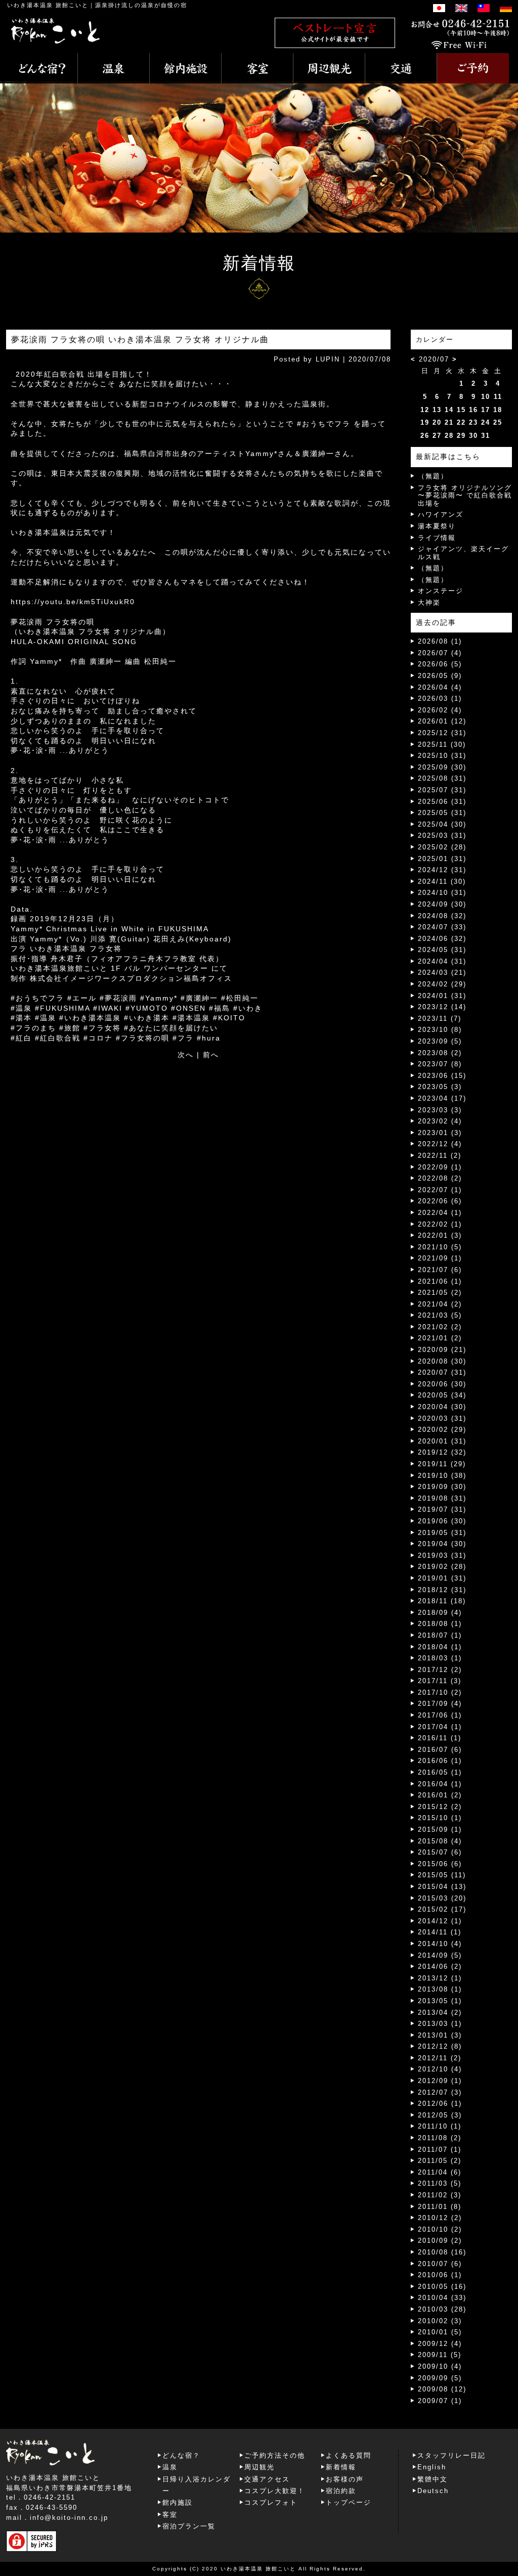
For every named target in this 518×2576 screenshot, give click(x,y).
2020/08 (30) (442, 1361)
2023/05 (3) (440, 1087)
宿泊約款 (341, 2491)
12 (425, 410)
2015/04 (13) (442, 1887)
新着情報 (341, 2467)
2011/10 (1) (440, 2126)
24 (486, 422)
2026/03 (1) (440, 698)
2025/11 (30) (442, 744)
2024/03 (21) (442, 973)
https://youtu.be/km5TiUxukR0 (73, 602)
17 (486, 410)
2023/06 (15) (442, 1076)
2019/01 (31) (442, 1578)
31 (486, 436)
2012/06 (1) (440, 2104)
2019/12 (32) (442, 1452)
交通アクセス (267, 2479)
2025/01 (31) (442, 859)
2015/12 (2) (440, 1807)
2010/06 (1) (440, 2275)
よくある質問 (349, 2455)
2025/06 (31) (442, 802)
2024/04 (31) (442, 961)
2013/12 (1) (440, 1978)
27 (437, 436)
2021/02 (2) (440, 1327)
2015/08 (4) (440, 1841)
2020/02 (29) (442, 1430)
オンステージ (441, 591)
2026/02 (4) (440, 710)
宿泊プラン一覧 (189, 2526)
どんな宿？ (181, 2455)
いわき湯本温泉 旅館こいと (48, 5)
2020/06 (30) (442, 1384)
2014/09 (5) (440, 1955)
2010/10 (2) (440, 2229)
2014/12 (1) (440, 1921)
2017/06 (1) (440, 1715)
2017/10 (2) (440, 1692)
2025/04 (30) (442, 824)
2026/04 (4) (440, 687)
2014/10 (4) (440, 1944)
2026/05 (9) (440, 676)
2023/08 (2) (440, 1053)
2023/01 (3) (440, 1133)
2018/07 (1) (440, 1635)
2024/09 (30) (442, 904)
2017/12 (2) (440, 1670)
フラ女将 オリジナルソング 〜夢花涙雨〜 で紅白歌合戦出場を (465, 495)
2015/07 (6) (440, 1852)
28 (449, 436)
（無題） (433, 476)
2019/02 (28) (442, 1567)
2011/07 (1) (440, 2150)
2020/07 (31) (442, 1372)
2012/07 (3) (440, 2092)
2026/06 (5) (440, 664)
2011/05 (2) (440, 2161)
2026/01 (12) (442, 721)
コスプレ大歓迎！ (275, 2491)
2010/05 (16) (442, 2287)
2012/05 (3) (440, 2115)
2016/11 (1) (440, 1738)
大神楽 (429, 602)
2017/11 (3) (440, 1681)
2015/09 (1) (440, 1829)
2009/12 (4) (440, 2344)
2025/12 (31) (442, 733)
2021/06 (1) (440, 1281)
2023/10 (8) (440, 1030)
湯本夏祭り (437, 526)
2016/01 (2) (440, 1795)
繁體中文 (433, 2479)
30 (473, 436)
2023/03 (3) (440, 1110)
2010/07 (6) (440, 2264)
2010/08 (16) (442, 2252)
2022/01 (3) (440, 1235)
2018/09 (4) (440, 1613)
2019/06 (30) (442, 1521)
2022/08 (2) (440, 1178)
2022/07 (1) (440, 1190)
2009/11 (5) (440, 2355)
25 (498, 422)
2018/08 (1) (440, 1624)
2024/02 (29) (442, 984)
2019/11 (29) (442, 1464)
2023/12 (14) (442, 1007)
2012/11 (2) (440, 2058)
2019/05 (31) (442, 1533)
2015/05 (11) (442, 1875)
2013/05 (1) (440, 2001)
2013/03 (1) (440, 2024)
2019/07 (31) (442, 1509)
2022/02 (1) (440, 1224)
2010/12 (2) (440, 2218)
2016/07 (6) (440, 1750)
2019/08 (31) (442, 1498)
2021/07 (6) (440, 1270)
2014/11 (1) (440, 1932)
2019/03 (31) (442, 1555)
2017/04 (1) (440, 1727)
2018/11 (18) (442, 1601)
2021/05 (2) (440, 1293)
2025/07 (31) (442, 790)
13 (437, 410)
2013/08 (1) (440, 1989)
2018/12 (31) (442, 1590)
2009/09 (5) (440, 2378)
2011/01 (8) (440, 2207)
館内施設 (178, 2502)
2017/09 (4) (440, 1704)
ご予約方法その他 (275, 2455)
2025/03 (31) (442, 835)
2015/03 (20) (442, 1898)
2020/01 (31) (442, 1441)
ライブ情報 (437, 538)
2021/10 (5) (440, 1247)
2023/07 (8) (440, 1064)
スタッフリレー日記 (451, 2455)
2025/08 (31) (442, 778)
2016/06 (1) (440, 1761)
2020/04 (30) (442, 1407)
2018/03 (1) (440, 1658)
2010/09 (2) (440, 2241)
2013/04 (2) (440, 2013)
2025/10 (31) (442, 756)
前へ (211, 1055)
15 (461, 410)
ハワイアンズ (441, 514)
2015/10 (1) (440, 1818)
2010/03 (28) (442, 2309)
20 (437, 422)
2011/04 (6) (440, 2172)
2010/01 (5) (440, 2332)
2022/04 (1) (440, 1213)
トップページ (349, 2502)
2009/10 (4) (440, 2366)
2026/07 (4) (440, 653)
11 (498, 397)
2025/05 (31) (442, 813)
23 (473, 422)
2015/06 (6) (440, 1864)
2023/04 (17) (442, 1098)
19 (425, 422)
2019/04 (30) (442, 1544)
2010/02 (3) (440, 2321)
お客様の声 (345, 2479)
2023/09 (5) (440, 1041)
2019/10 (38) (442, 1476)
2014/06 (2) (440, 1967)
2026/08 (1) (440, 641)
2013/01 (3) (440, 2035)
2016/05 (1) (440, 1772)
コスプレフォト (271, 2502)
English (432, 2467)
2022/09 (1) (440, 1167)
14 (449, 410)
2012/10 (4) (440, 2069)
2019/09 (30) (442, 1487)
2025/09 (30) (442, 767)
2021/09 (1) (440, 1258)
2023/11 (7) (440, 1019)
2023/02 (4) (440, 1121)
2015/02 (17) (442, 1909)
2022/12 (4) (440, 1144)
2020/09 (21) (442, 1350)
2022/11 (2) (440, 1156)
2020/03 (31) (442, 1418)
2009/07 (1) (440, 2401)
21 (449, 422)
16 (473, 410)
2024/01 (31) (442, 996)
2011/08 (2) (440, 2138)
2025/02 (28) (442, 847)
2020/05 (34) (442, 1395)
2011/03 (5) (440, 2183)
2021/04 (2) (440, 1304)
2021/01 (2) (440, 1338)
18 (498, 410)
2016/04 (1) (440, 1784)
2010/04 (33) (442, 2298)
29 (461, 436)
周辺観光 (260, 2467)
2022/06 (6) (440, 1201)
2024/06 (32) (442, 939)
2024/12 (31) (442, 870)
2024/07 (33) (442, 927)
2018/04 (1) (440, 1647)
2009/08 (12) (442, 2389)
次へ (186, 1055)
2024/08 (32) (442, 916)
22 (461, 422)
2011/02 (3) (440, 2195)
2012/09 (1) (440, 2081)
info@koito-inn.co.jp (69, 2518)
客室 (170, 2515)
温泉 (170, 2467)
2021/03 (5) (440, 1315)
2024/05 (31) (442, 950)
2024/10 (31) (442, 893)
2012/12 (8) (440, 2046)
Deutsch (433, 2491)
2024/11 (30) (442, 882)
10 (486, 397)
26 (425, 436)
